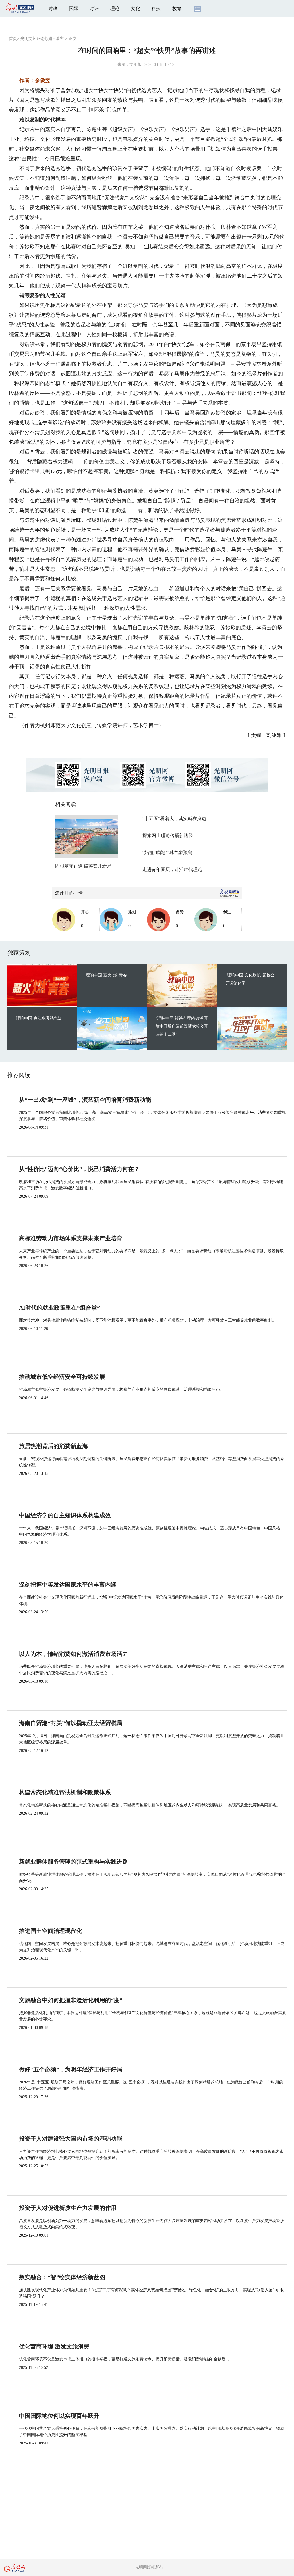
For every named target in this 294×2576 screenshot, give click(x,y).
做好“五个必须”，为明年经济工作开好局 (71, 2069)
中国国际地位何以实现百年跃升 (59, 2416)
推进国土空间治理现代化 (51, 1931)
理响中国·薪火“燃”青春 (106, 975)
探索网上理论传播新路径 (168, 836)
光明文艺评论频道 (36, 39)
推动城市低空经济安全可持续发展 (62, 1377)
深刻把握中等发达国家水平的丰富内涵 (68, 1585)
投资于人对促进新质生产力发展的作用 (68, 2208)
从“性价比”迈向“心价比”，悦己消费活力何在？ (79, 1169)
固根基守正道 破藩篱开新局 (83, 866)
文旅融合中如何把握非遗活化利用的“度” (71, 2000)
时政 (53, 8)
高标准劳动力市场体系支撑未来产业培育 (71, 1238)
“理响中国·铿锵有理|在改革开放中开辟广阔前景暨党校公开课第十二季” (182, 1026)
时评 (94, 8)
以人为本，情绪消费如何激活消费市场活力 (73, 1654)
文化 (136, 8)
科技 (156, 8)
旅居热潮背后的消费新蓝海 (53, 1446)
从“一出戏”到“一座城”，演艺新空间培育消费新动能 (85, 1100)
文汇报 (136, 65)
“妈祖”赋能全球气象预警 (167, 852)
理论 (115, 8)
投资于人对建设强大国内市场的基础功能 (71, 2139)
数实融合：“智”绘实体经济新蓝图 (62, 2277)
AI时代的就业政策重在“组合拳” (59, 1308)
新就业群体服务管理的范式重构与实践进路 (73, 1862)
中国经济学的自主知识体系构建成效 (65, 1515)
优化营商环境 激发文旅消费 (54, 2346)
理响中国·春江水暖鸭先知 (39, 1018)
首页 (13, 39)
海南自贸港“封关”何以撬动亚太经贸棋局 (71, 1723)
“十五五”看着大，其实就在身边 (174, 819)
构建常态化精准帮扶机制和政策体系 (65, 1792)
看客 (60, 39)
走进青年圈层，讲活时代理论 (172, 869)
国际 (73, 8)
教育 (177, 8)
